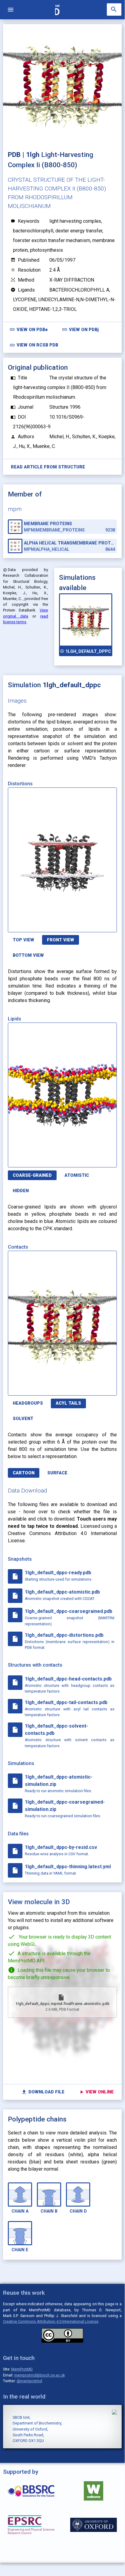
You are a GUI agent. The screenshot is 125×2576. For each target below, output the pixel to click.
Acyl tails (68, 1403)
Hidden (21, 1191)
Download (88, 924)
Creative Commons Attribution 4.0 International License (51, 2321)
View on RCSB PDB (34, 345)
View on (29, 329)
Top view (23, 940)
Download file (43, 2092)
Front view (61, 940)
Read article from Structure (48, 467)
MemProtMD (22, 2369)
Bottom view (28, 955)
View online (96, 2092)
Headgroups (28, 1403)
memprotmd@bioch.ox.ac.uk (39, 2375)
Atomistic (77, 1175)
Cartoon (24, 1473)
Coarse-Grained (32, 1175)
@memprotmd (29, 2381)
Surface (57, 1473)
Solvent (23, 1419)
